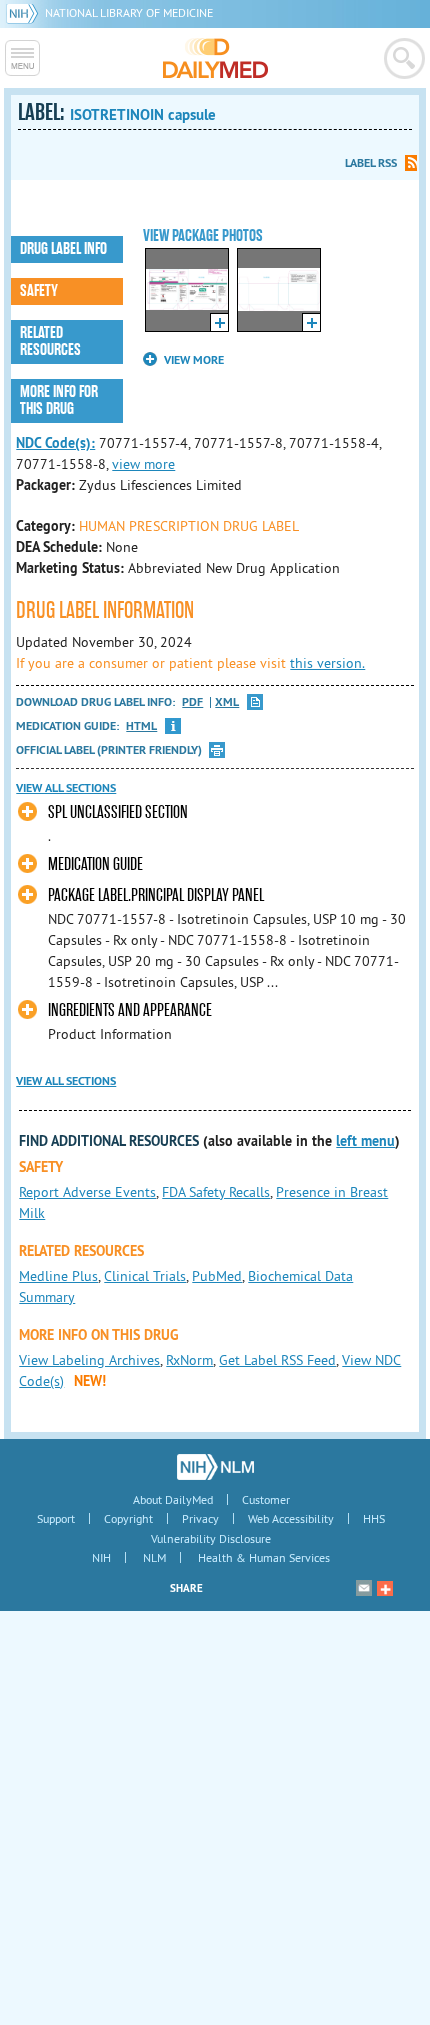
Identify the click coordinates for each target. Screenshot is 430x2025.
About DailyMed (173, 1499)
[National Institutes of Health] (25, 12)
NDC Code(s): (55, 443)
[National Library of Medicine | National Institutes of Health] (215, 1467)
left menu (365, 1141)
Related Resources (50, 341)
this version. (327, 663)
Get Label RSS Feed (277, 1360)
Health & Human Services (264, 1557)
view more (143, 464)
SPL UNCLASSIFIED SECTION (118, 812)
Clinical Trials (145, 1276)
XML (227, 702)
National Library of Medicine (129, 12)
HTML (141, 726)
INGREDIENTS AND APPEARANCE (130, 1010)
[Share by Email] (364, 1588)
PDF (192, 702)
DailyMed (215, 58)
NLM (154, 1557)
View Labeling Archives (89, 1360)
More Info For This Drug (59, 400)
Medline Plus (58, 1276)
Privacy (200, 1518)
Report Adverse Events (87, 1192)
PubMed (217, 1276)
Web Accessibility (291, 1518)
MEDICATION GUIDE (95, 864)
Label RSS (371, 163)
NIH (101, 1557)
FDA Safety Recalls (216, 1192)
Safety (39, 291)
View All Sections (66, 788)
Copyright (128, 1518)
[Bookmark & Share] (385, 1588)
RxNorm (189, 1360)
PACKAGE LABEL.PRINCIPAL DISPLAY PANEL (156, 895)
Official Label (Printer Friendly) (109, 750)
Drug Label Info (63, 249)
